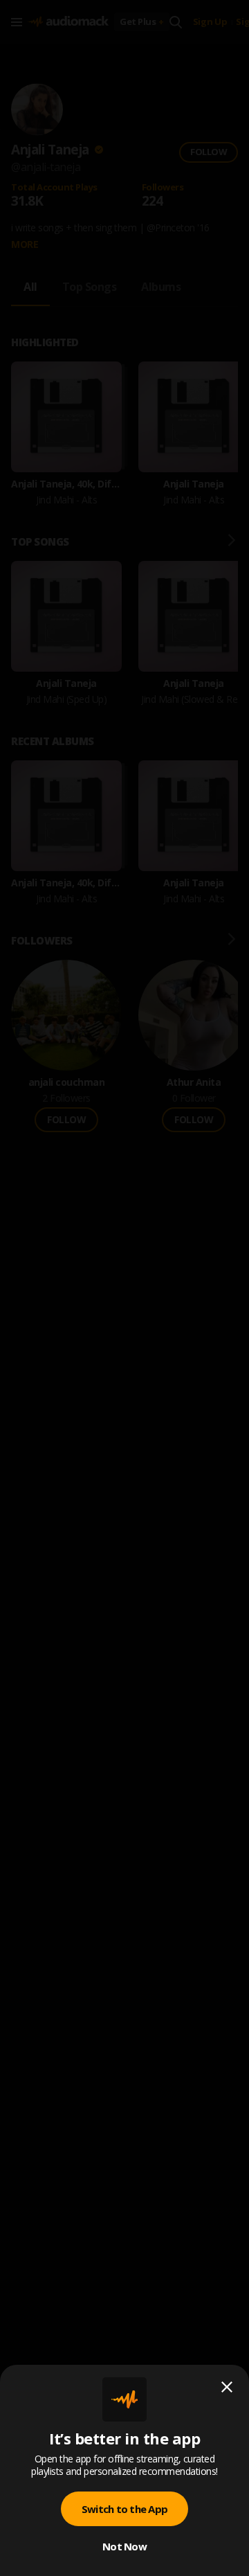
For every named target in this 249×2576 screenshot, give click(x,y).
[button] (124, 1288)
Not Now (124, 2546)
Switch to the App (124, 2509)
